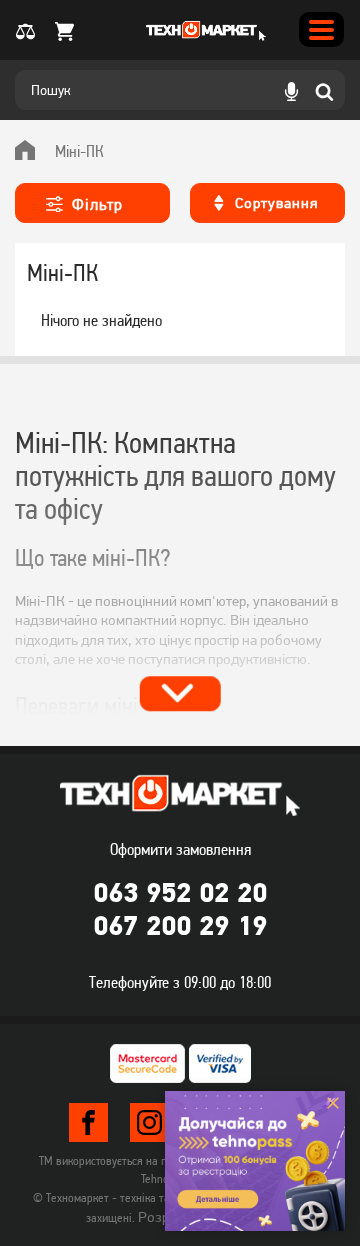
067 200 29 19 (180, 925)
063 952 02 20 (180, 892)
